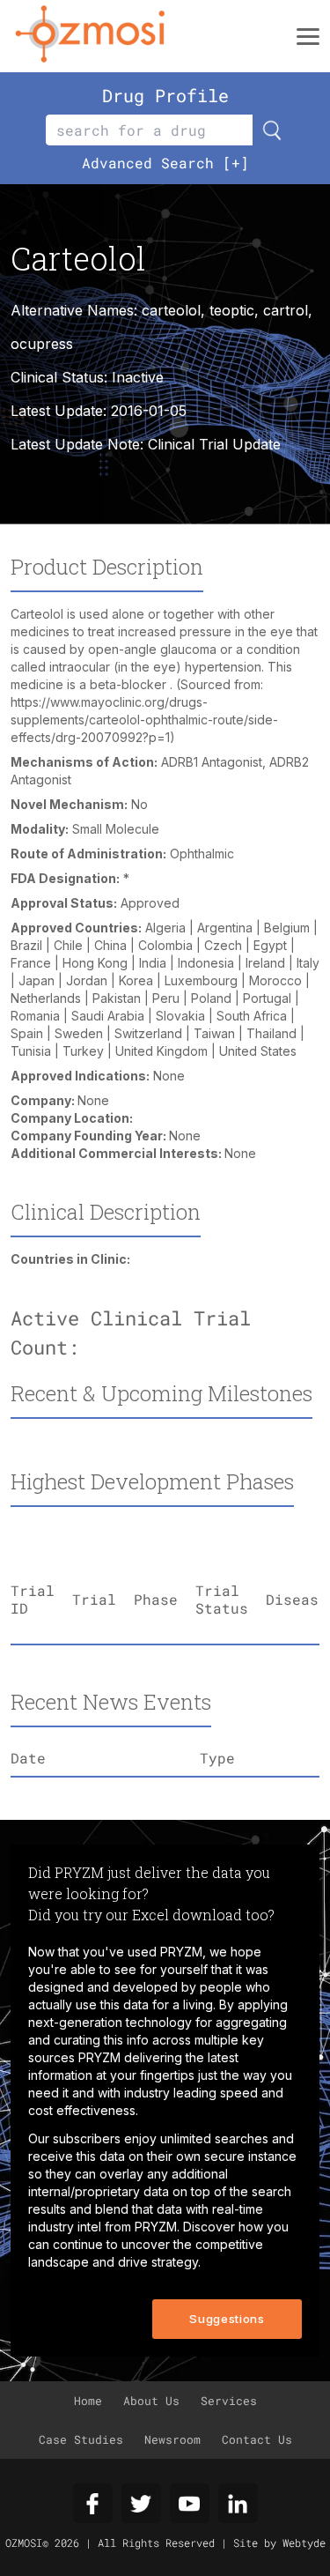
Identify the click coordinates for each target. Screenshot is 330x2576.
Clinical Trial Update (214, 444)
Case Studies (81, 2439)
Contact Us (257, 2439)
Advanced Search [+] (165, 163)
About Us (151, 2401)
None (93, 1100)
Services (229, 2401)
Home (88, 2401)
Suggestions (227, 2319)
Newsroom (172, 2439)
